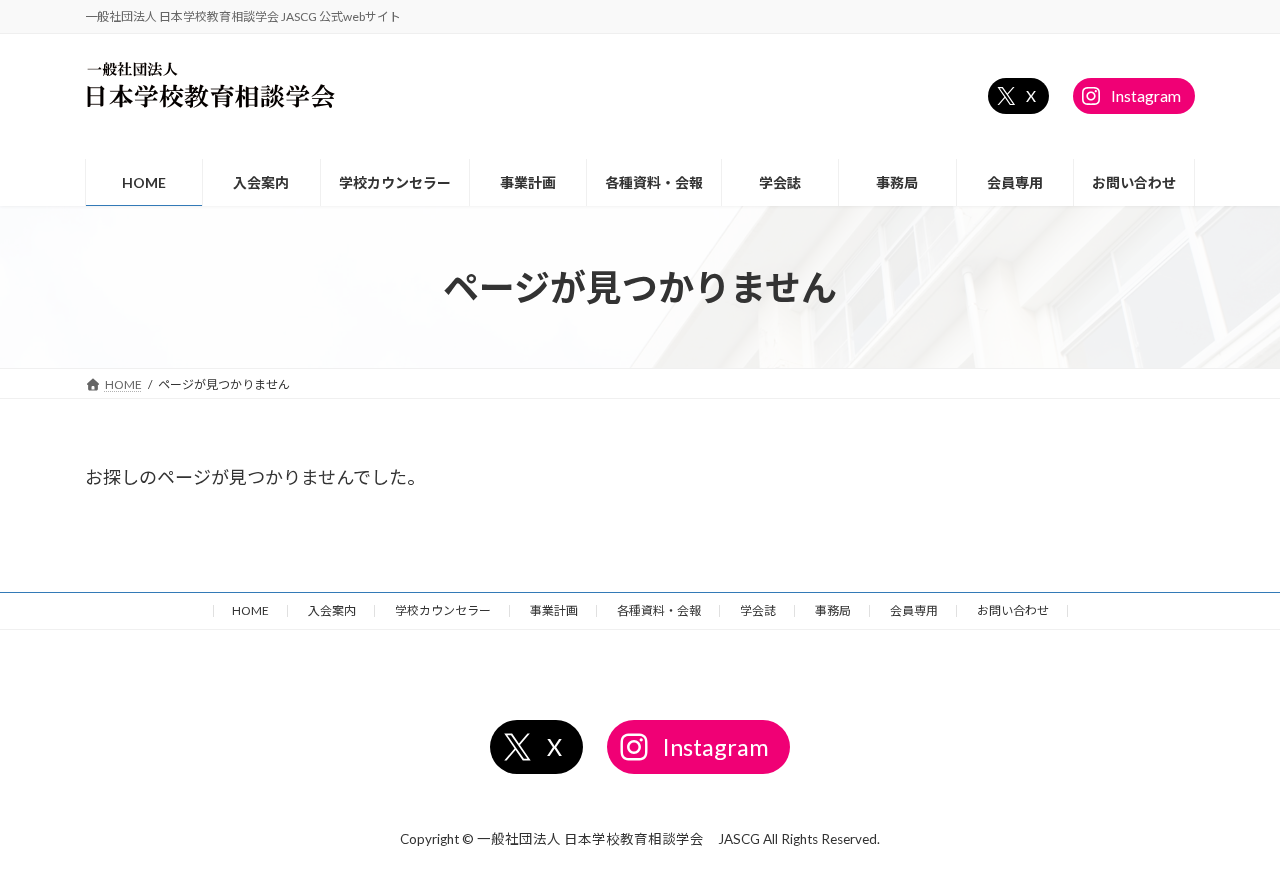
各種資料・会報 (659, 610)
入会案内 (332, 610)
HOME (250, 610)
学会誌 (758, 610)
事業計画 (554, 610)
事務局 (833, 610)
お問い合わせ (1013, 610)
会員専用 (914, 610)
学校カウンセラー (443, 610)
